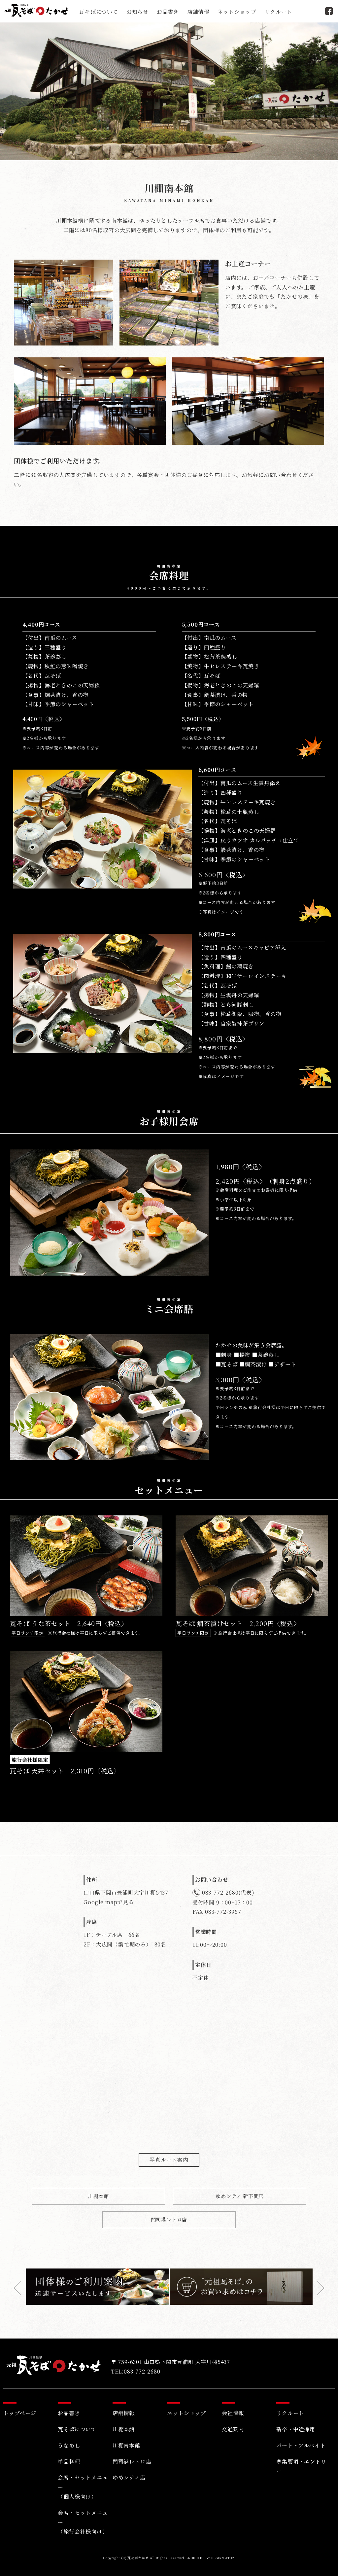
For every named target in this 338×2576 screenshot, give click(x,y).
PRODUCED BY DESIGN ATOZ (211, 2558)
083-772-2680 (220, 1892)
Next (318, 2288)
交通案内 (233, 2429)
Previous (20, 2288)
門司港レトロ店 (169, 2219)
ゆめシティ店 (129, 2477)
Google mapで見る (109, 1902)
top (323, 2565)
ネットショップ (237, 12)
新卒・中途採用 (296, 2429)
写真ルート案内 (169, 2160)
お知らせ (137, 12)
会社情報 (233, 2413)
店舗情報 (198, 12)
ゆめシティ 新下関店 (240, 2196)
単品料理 (69, 2462)
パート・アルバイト (301, 2445)
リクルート (278, 12)
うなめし (69, 2445)
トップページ (20, 2413)
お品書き (168, 12)
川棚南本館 (126, 2445)
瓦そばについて (99, 12)
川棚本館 (98, 2196)
